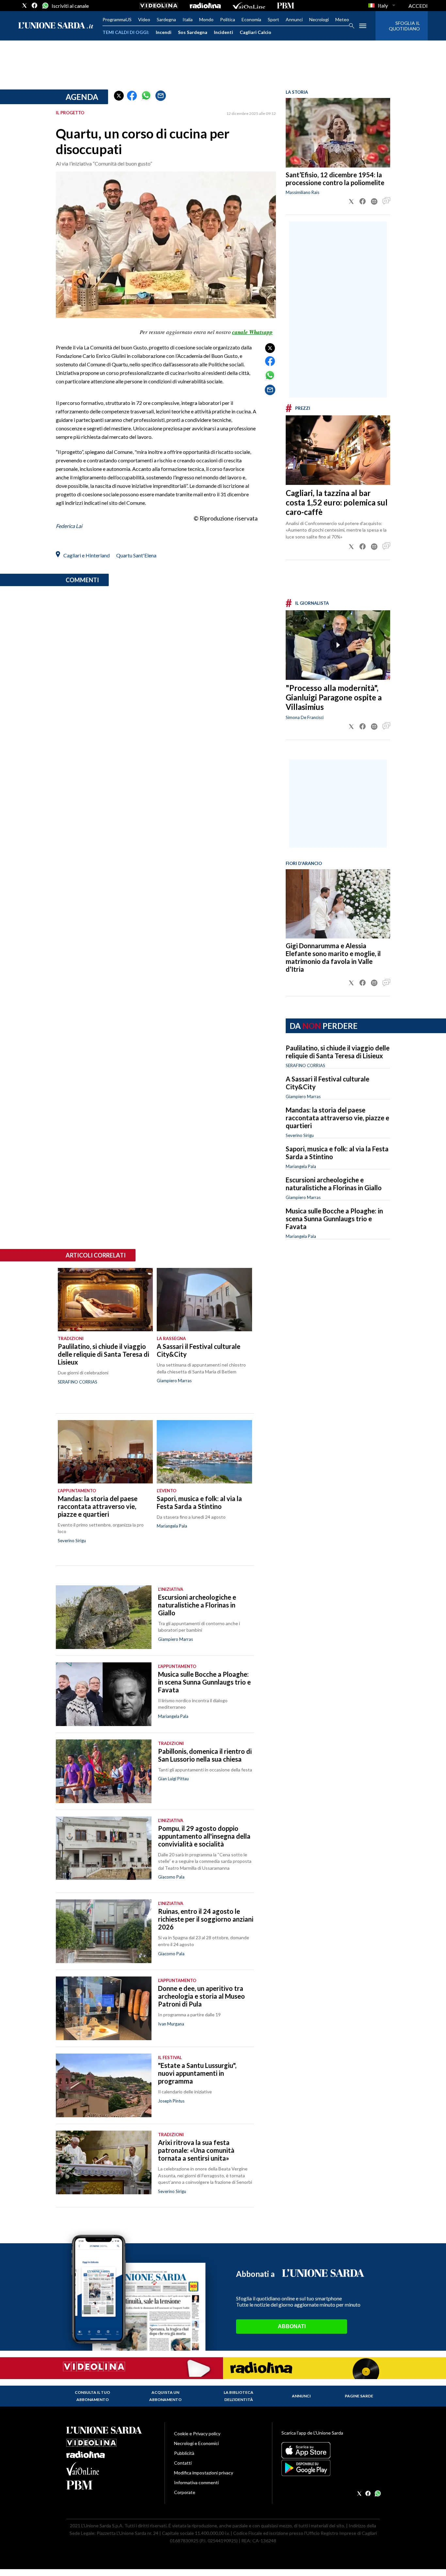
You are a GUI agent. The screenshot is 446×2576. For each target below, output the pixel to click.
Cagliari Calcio (255, 32)
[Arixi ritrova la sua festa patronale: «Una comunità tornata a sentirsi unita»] (104, 2162)
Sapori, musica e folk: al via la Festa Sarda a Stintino (199, 1502)
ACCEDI (418, 6)
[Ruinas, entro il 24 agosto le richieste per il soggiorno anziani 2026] (104, 1931)
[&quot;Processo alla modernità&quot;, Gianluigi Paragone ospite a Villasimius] (338, 645)
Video (144, 19)
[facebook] (35, 6)
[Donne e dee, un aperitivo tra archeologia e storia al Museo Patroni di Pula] (104, 2008)
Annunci (294, 19)
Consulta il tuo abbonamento (92, 2396)
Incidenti (223, 32)
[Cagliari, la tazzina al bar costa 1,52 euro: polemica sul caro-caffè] (338, 450)
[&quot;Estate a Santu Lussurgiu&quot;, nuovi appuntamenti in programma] (104, 2085)
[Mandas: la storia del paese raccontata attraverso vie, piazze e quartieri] (105, 1452)
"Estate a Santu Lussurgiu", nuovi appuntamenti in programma (197, 2073)
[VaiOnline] (249, 6)
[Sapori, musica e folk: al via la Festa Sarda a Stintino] (204, 1452)
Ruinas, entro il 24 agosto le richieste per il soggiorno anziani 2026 (206, 1919)
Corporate (185, 2492)
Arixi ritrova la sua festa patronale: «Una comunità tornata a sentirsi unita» (196, 2150)
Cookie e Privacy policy (197, 2433)
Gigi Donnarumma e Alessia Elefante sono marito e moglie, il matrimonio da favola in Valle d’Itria (333, 957)
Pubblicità (184, 2453)
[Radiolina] (205, 6)
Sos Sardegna (193, 32)
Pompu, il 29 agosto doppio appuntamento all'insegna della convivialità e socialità (204, 1836)
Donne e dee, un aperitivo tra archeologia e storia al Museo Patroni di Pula (201, 1996)
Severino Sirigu (300, 1135)
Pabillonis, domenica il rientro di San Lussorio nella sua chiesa (205, 1755)
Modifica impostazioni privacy (204, 2473)
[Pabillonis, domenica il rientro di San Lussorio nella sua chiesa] (104, 1771)
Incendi (164, 32)
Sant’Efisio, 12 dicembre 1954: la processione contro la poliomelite (335, 179)
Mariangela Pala (301, 1166)
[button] (119, 96)
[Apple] (331, 2450)
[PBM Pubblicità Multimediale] (286, 6)
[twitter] (24, 6)
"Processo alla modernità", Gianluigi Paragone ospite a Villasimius (334, 697)
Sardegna (166, 19)
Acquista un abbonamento (165, 2396)
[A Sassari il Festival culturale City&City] (204, 1300)
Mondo (206, 19)
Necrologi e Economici (196, 2443)
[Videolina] (159, 6)
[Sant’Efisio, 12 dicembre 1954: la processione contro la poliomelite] (338, 133)
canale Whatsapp (252, 332)
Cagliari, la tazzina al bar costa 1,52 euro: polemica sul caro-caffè (337, 502)
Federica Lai (69, 526)
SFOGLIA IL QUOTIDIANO (404, 26)
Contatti (183, 2463)
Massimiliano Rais (303, 192)
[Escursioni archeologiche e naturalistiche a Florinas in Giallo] (104, 1617)
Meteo (342, 19)
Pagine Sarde (359, 2396)
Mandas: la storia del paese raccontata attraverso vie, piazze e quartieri (337, 1118)
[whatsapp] (45, 6)
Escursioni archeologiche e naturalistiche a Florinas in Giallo (334, 1184)
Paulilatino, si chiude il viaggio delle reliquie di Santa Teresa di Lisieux (338, 1052)
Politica (228, 19)
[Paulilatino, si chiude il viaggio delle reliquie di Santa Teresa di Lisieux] (105, 1300)
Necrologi (319, 19)
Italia (188, 19)
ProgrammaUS (117, 19)
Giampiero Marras (303, 1096)
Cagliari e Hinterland (87, 555)
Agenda (82, 97)
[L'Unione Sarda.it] (56, 26)
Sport (273, 19)
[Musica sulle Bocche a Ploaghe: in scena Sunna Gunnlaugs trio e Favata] (104, 1694)
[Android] (331, 2468)
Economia (251, 19)
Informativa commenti (196, 2482)
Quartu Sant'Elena (136, 555)
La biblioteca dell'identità (239, 2396)
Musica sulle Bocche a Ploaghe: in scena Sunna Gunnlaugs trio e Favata (334, 1219)
